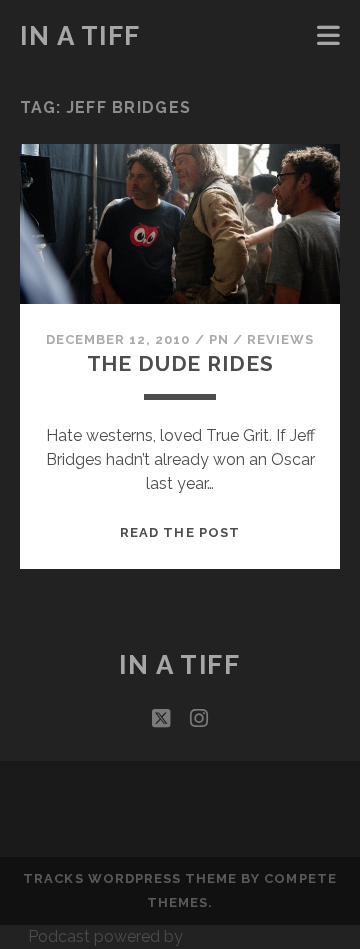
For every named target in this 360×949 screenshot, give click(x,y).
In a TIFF (80, 36)
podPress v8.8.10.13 (259, 936)
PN (219, 339)
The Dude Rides (180, 363)
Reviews (280, 339)
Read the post (180, 532)
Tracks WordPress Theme (130, 878)
